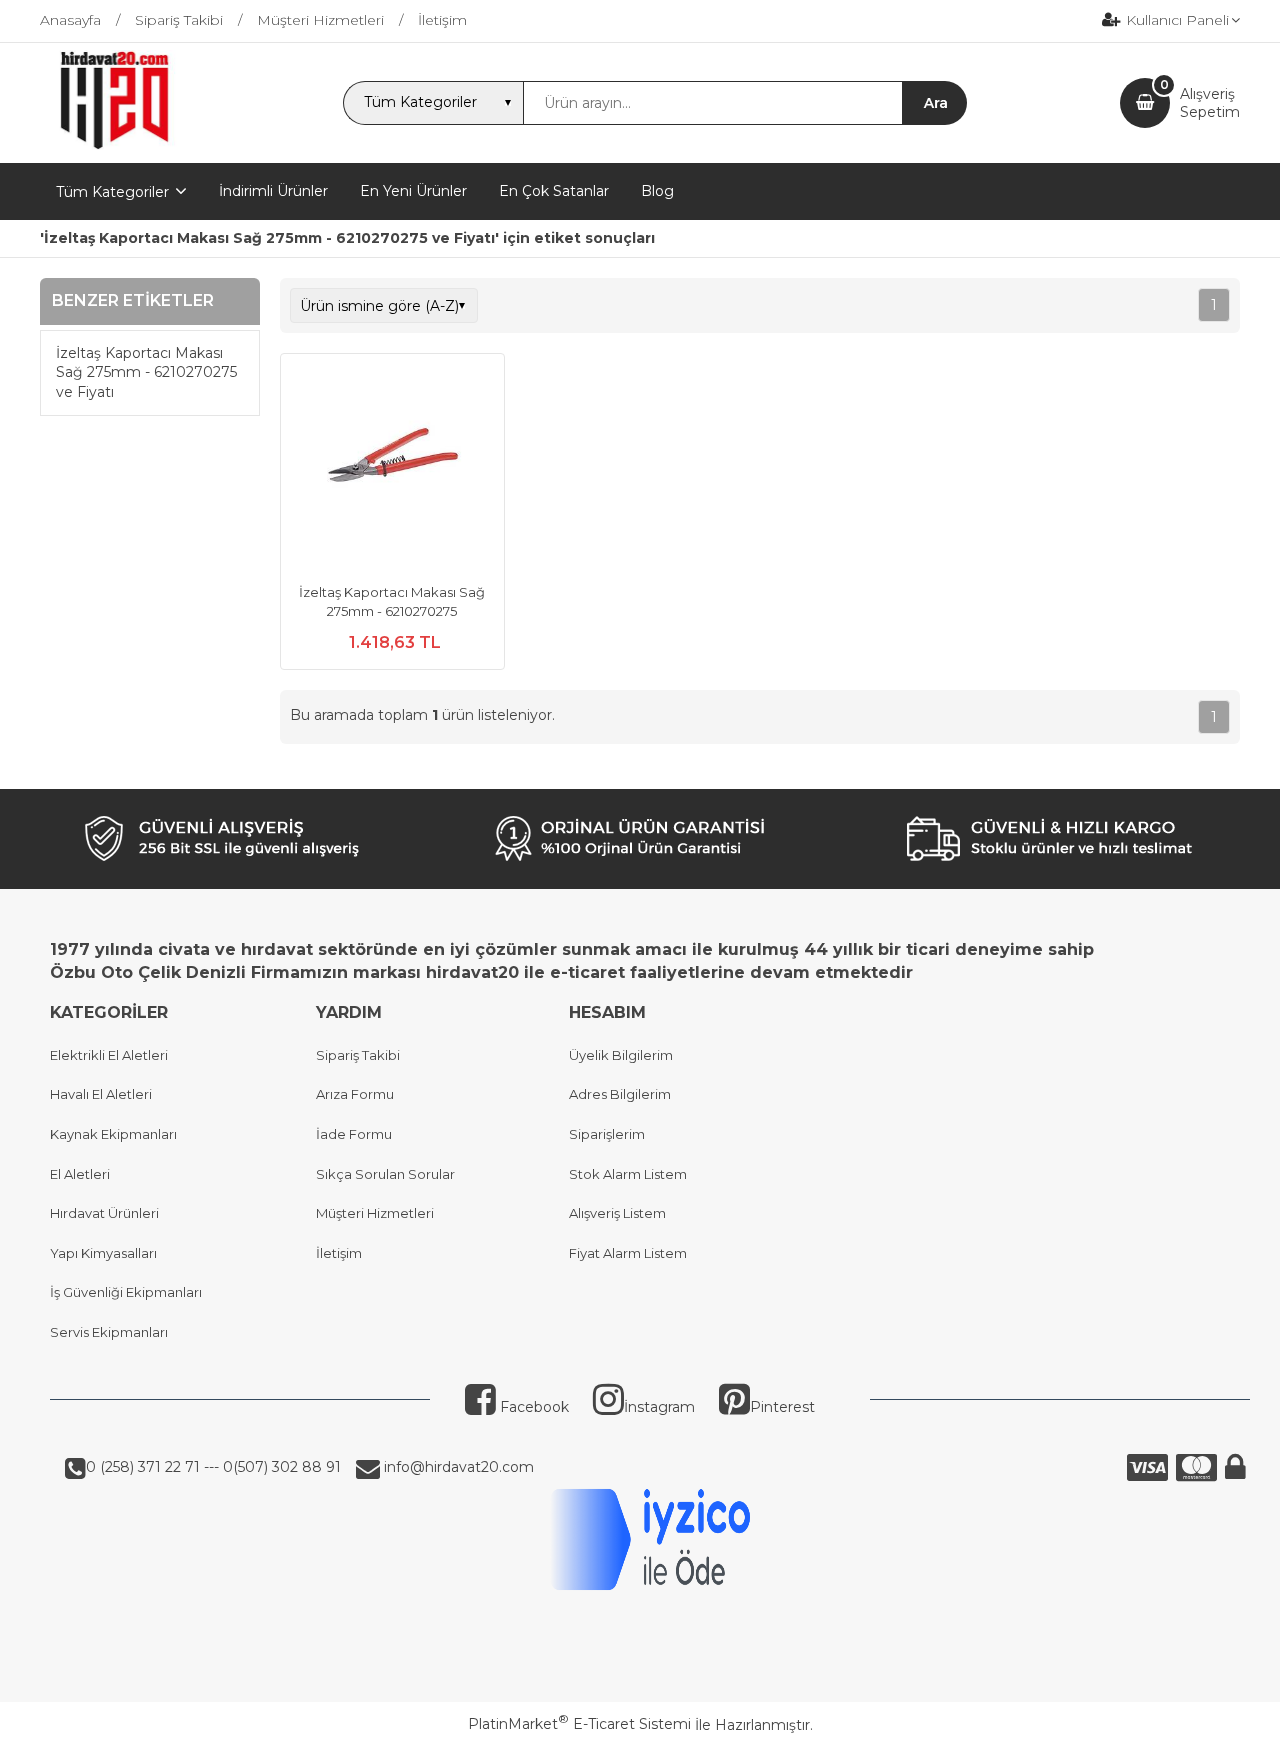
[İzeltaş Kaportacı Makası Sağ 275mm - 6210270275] (392, 468)
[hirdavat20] (114, 145)
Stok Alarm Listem (628, 1174)
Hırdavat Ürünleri (104, 1213)
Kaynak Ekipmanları (113, 1134)
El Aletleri (80, 1174)
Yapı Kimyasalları (103, 1253)
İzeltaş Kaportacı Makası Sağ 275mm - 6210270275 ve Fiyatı (146, 372)
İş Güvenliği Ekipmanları (126, 1292)
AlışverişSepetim (1210, 103)
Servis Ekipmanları (109, 1332)
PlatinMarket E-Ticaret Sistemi (579, 1724)
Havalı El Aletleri (101, 1094)
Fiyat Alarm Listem (628, 1253)
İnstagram (659, 1407)
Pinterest (782, 1407)
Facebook (532, 1407)
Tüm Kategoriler (112, 192)
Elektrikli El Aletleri (109, 1055)
